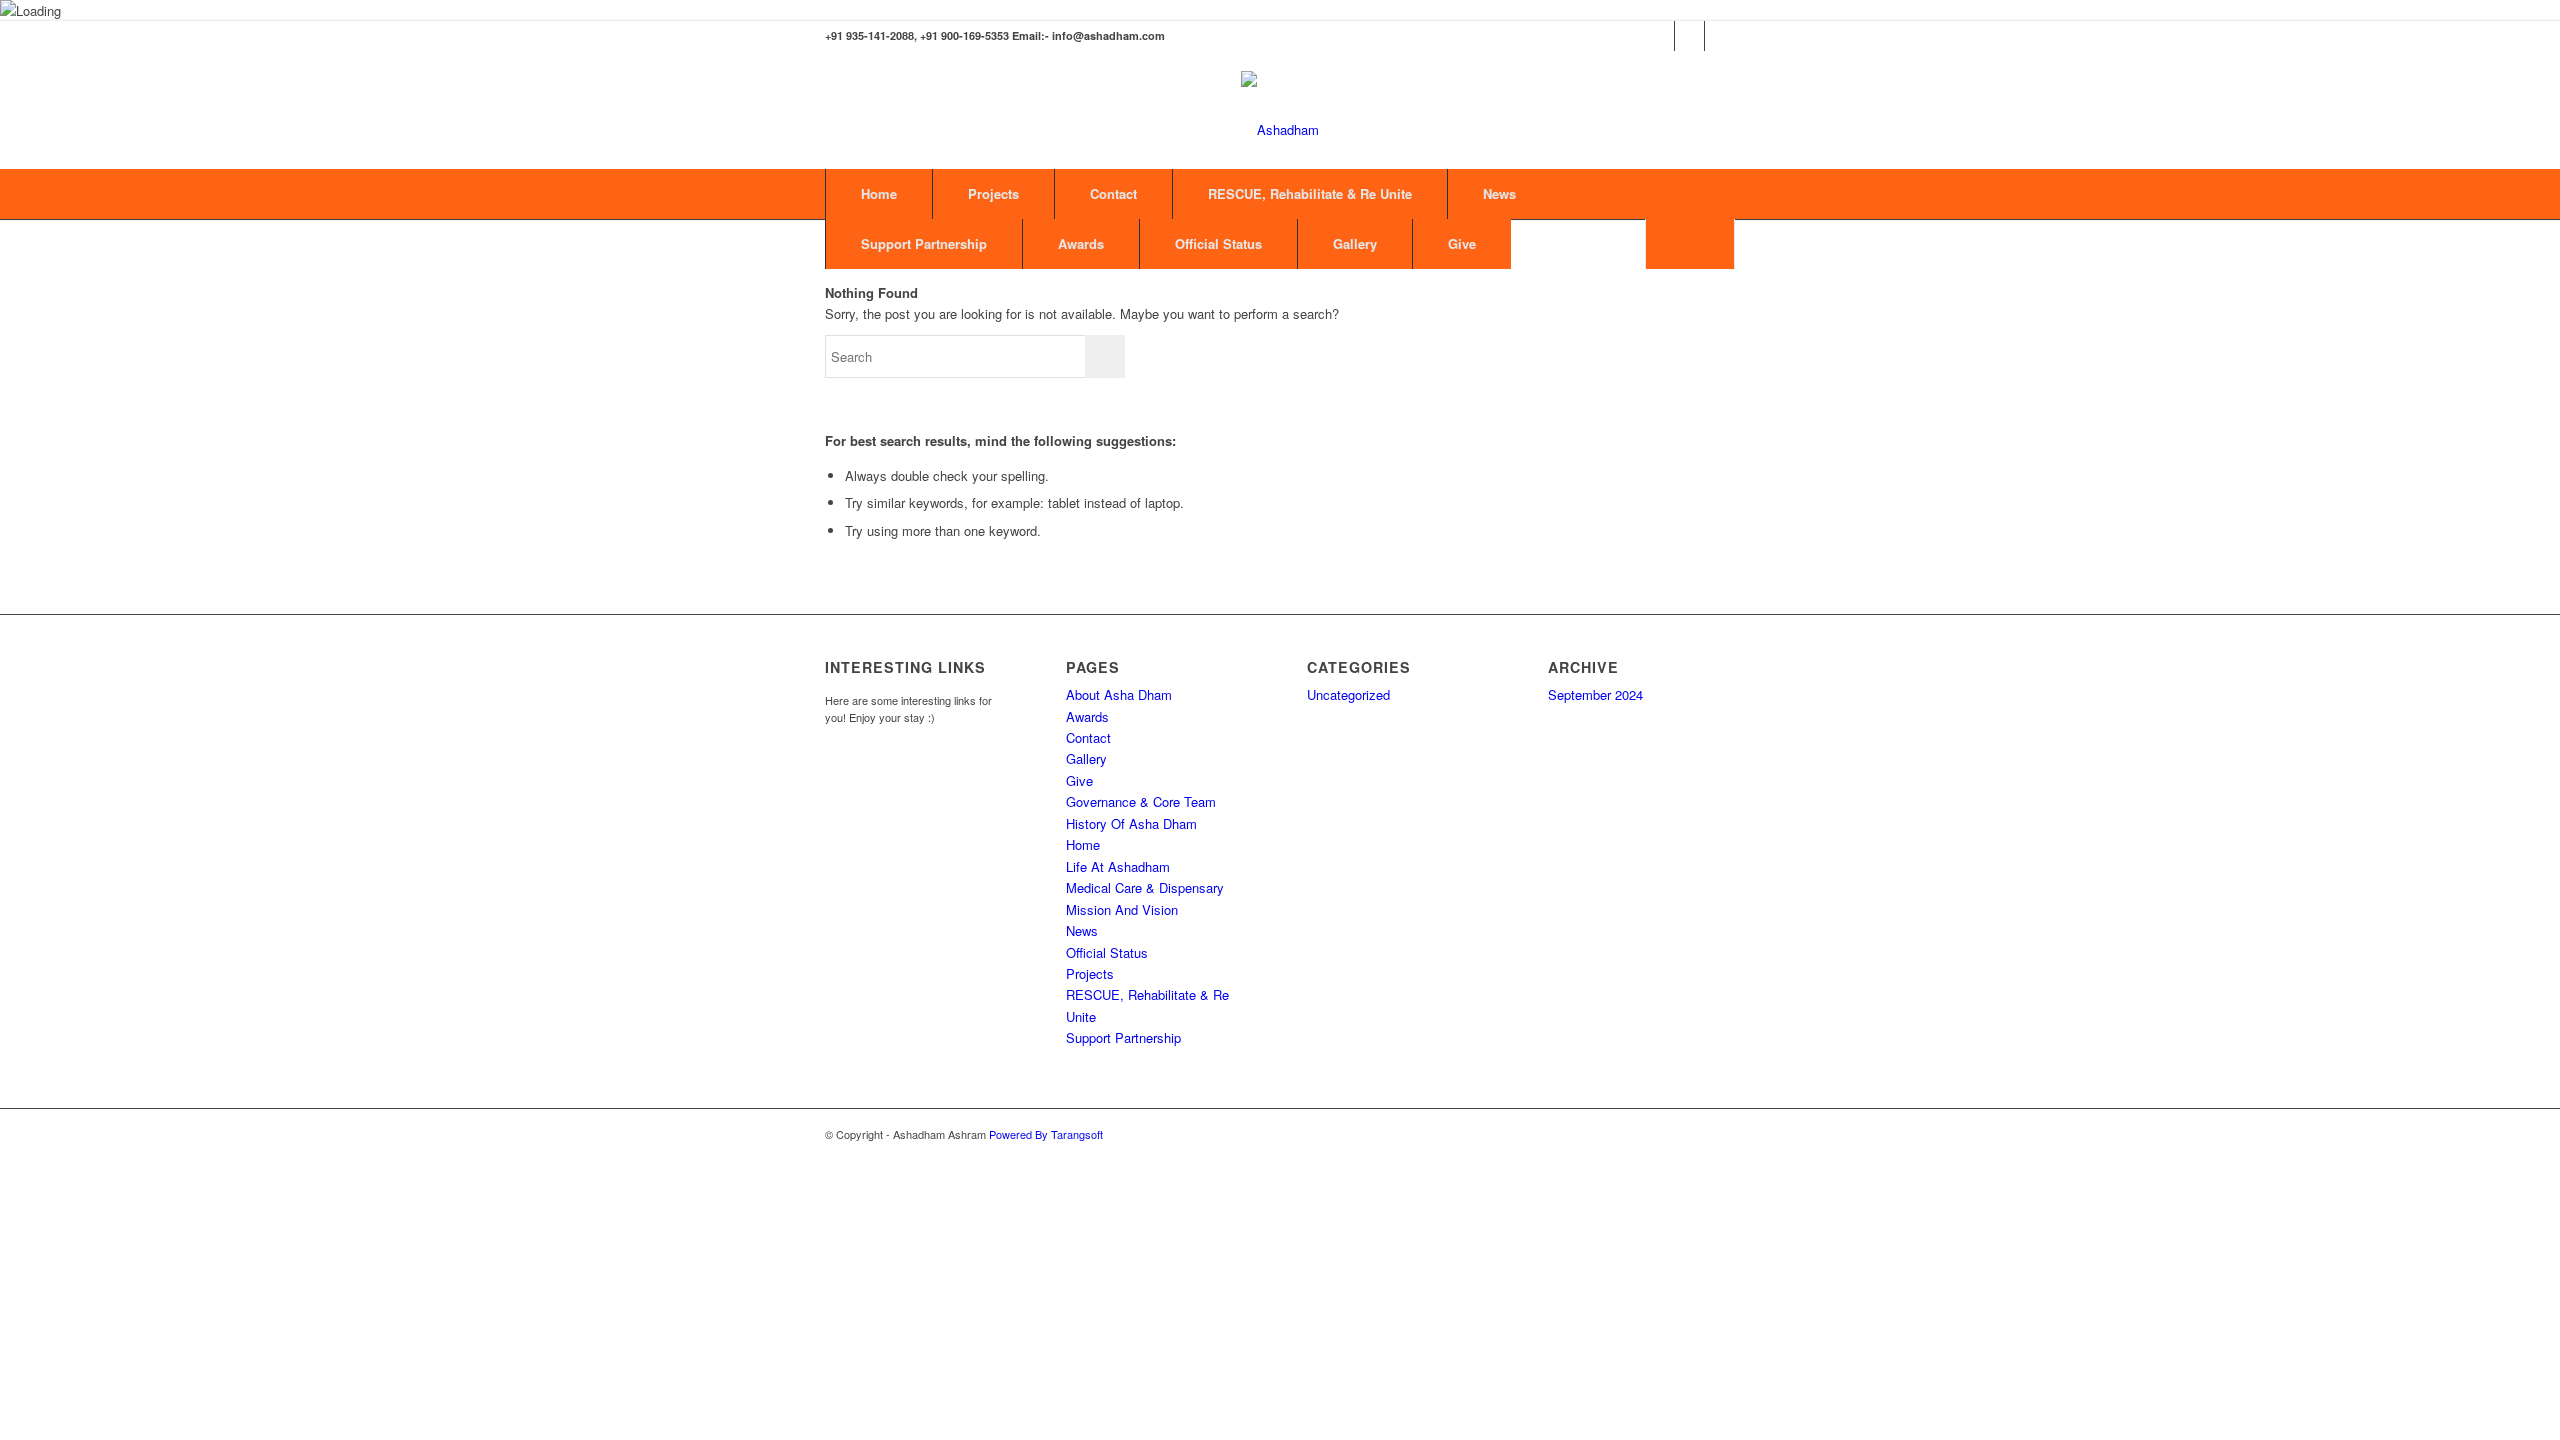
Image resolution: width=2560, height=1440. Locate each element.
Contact (1113, 193)
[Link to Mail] (1720, 36)
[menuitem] (1690, 244)
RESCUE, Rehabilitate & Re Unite (1310, 193)
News (1499, 193)
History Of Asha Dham (1131, 823)
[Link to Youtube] (1689, 36)
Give (1462, 243)
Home (879, 193)
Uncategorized (1348, 694)
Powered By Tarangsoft (1046, 1134)
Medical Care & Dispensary (1145, 887)
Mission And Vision (1122, 909)
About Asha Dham (1119, 694)
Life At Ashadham (1118, 866)
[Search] (1690, 244)
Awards (1081, 243)
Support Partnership (924, 243)
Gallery (1355, 243)
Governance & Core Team (1141, 801)
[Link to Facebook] (1659, 36)
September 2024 (1595, 694)
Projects (993, 193)
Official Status (1218, 243)
